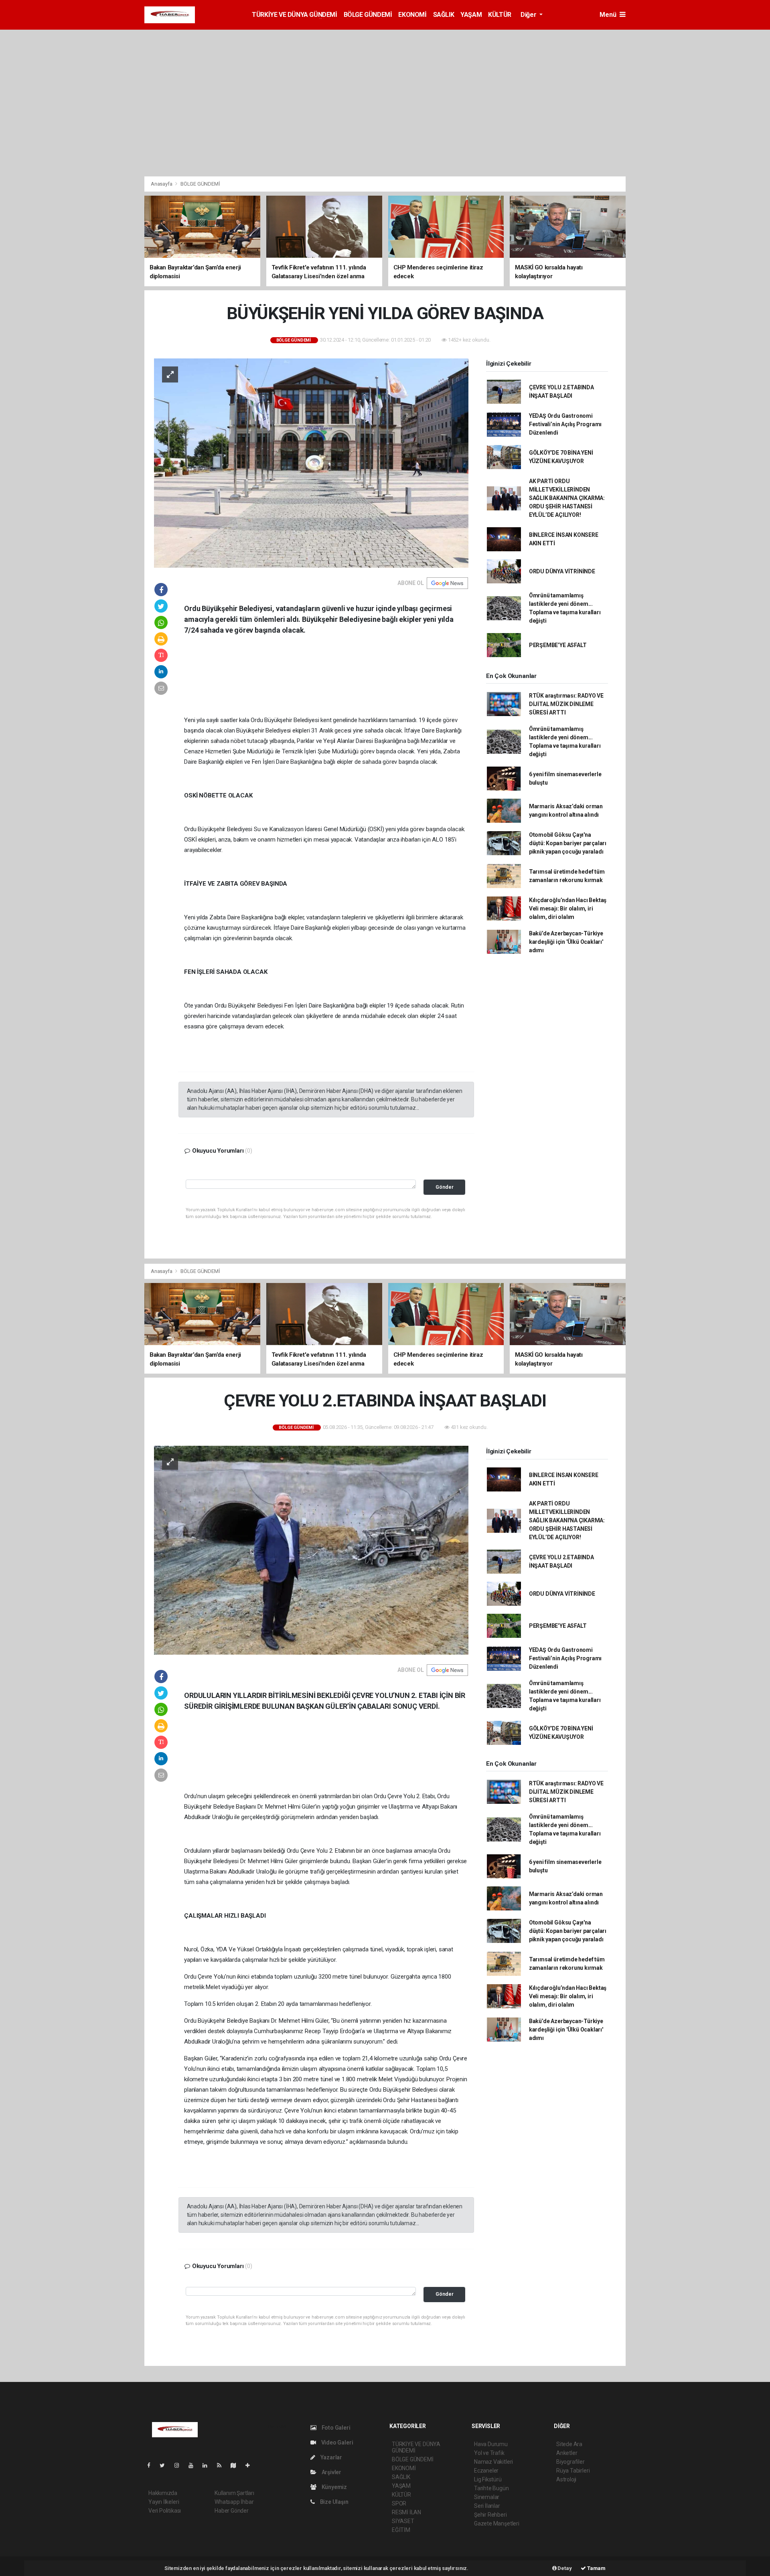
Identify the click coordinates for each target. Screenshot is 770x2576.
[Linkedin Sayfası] (208, 2465)
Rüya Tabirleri (573, 2471)
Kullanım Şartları (234, 2493)
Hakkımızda (163, 2493)
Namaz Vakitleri (493, 2462)
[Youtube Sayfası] (194, 2465)
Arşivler (331, 2472)
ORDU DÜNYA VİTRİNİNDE (562, 571)
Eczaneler (486, 2471)
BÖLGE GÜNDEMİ (368, 15)
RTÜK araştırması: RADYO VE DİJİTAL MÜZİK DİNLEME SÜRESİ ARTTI (566, 704)
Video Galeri (336, 2442)
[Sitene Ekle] (251, 2465)
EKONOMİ (412, 15)
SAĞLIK (444, 15)
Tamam (596, 2568)
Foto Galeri (335, 2428)
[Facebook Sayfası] (152, 2465)
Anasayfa (162, 184)
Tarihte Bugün (491, 2488)
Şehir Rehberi (490, 2515)
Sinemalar (487, 2497)
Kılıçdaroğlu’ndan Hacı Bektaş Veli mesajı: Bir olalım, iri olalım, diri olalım (568, 909)
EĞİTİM (401, 2530)
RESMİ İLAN (406, 2512)
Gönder (445, 1187)
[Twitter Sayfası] (165, 2465)
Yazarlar (331, 2457)
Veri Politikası (165, 2511)
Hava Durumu (491, 2444)
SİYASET (403, 2521)
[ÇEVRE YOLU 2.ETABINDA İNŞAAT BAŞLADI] (311, 1550)
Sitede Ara (569, 2444)
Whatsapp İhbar (234, 2502)
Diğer (529, 15)
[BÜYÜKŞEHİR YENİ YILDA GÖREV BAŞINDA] (311, 462)
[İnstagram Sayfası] (180, 2465)
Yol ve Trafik (489, 2453)
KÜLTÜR (500, 15)
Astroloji (566, 2479)
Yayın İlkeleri (164, 2502)
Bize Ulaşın (334, 2502)
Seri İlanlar (487, 2506)
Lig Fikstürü (488, 2479)
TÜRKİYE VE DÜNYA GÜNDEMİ (294, 15)
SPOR (399, 2503)
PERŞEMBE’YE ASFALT (558, 645)
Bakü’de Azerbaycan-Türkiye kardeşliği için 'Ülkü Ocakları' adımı (566, 942)
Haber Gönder (232, 2511)
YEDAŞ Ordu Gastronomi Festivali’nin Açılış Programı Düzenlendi (565, 424)
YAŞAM (471, 15)
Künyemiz (334, 2487)
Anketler (567, 2453)
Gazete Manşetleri (497, 2523)
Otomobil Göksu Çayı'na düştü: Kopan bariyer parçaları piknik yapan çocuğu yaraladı (568, 843)
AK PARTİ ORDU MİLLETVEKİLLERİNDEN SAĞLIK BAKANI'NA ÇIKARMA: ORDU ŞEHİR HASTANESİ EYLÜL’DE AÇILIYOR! (567, 498)
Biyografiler (570, 2462)
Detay (564, 2568)
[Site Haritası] (237, 2465)
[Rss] (222, 2465)
